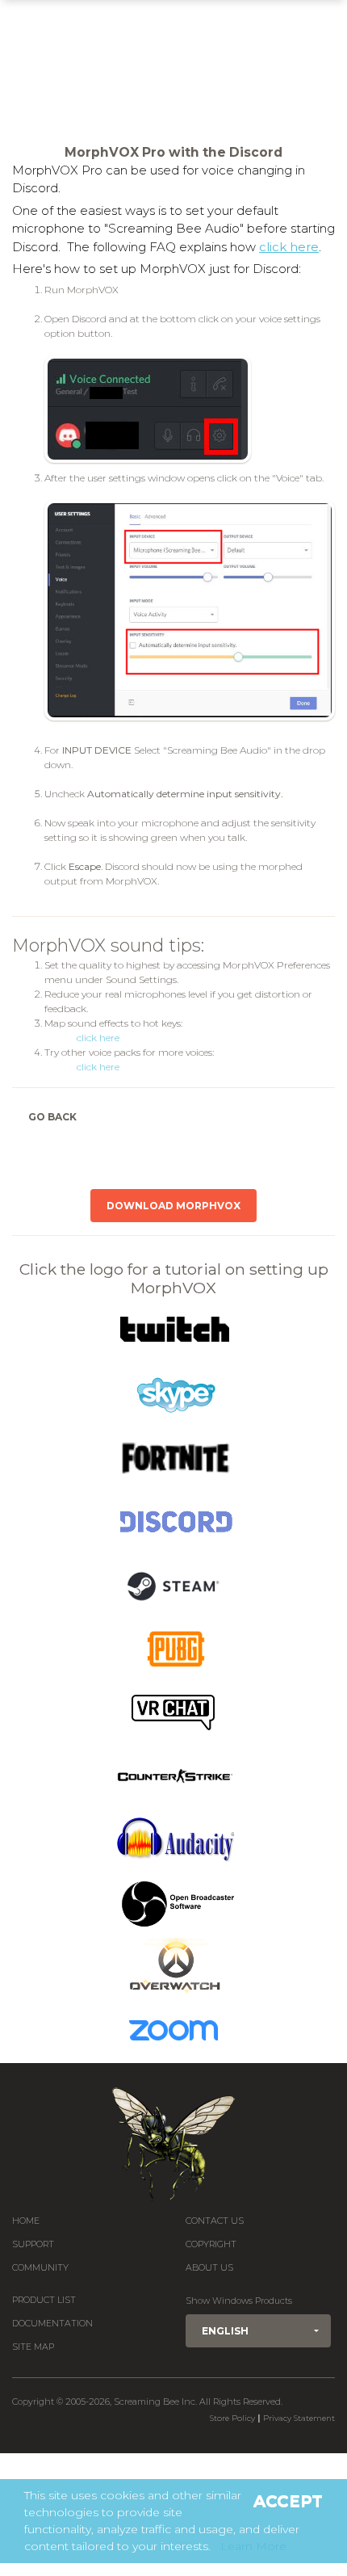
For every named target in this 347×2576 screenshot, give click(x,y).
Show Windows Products (239, 2301)
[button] (258, 2331)
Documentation (52, 2324)
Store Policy (232, 2418)
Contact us (215, 2221)
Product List (44, 2300)
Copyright (211, 2244)
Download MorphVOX (173, 1206)
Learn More (253, 2546)
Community (40, 2268)
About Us (209, 2268)
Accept (288, 2501)
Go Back (52, 1117)
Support (33, 2244)
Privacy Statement (299, 2418)
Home (26, 2221)
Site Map (33, 2347)
